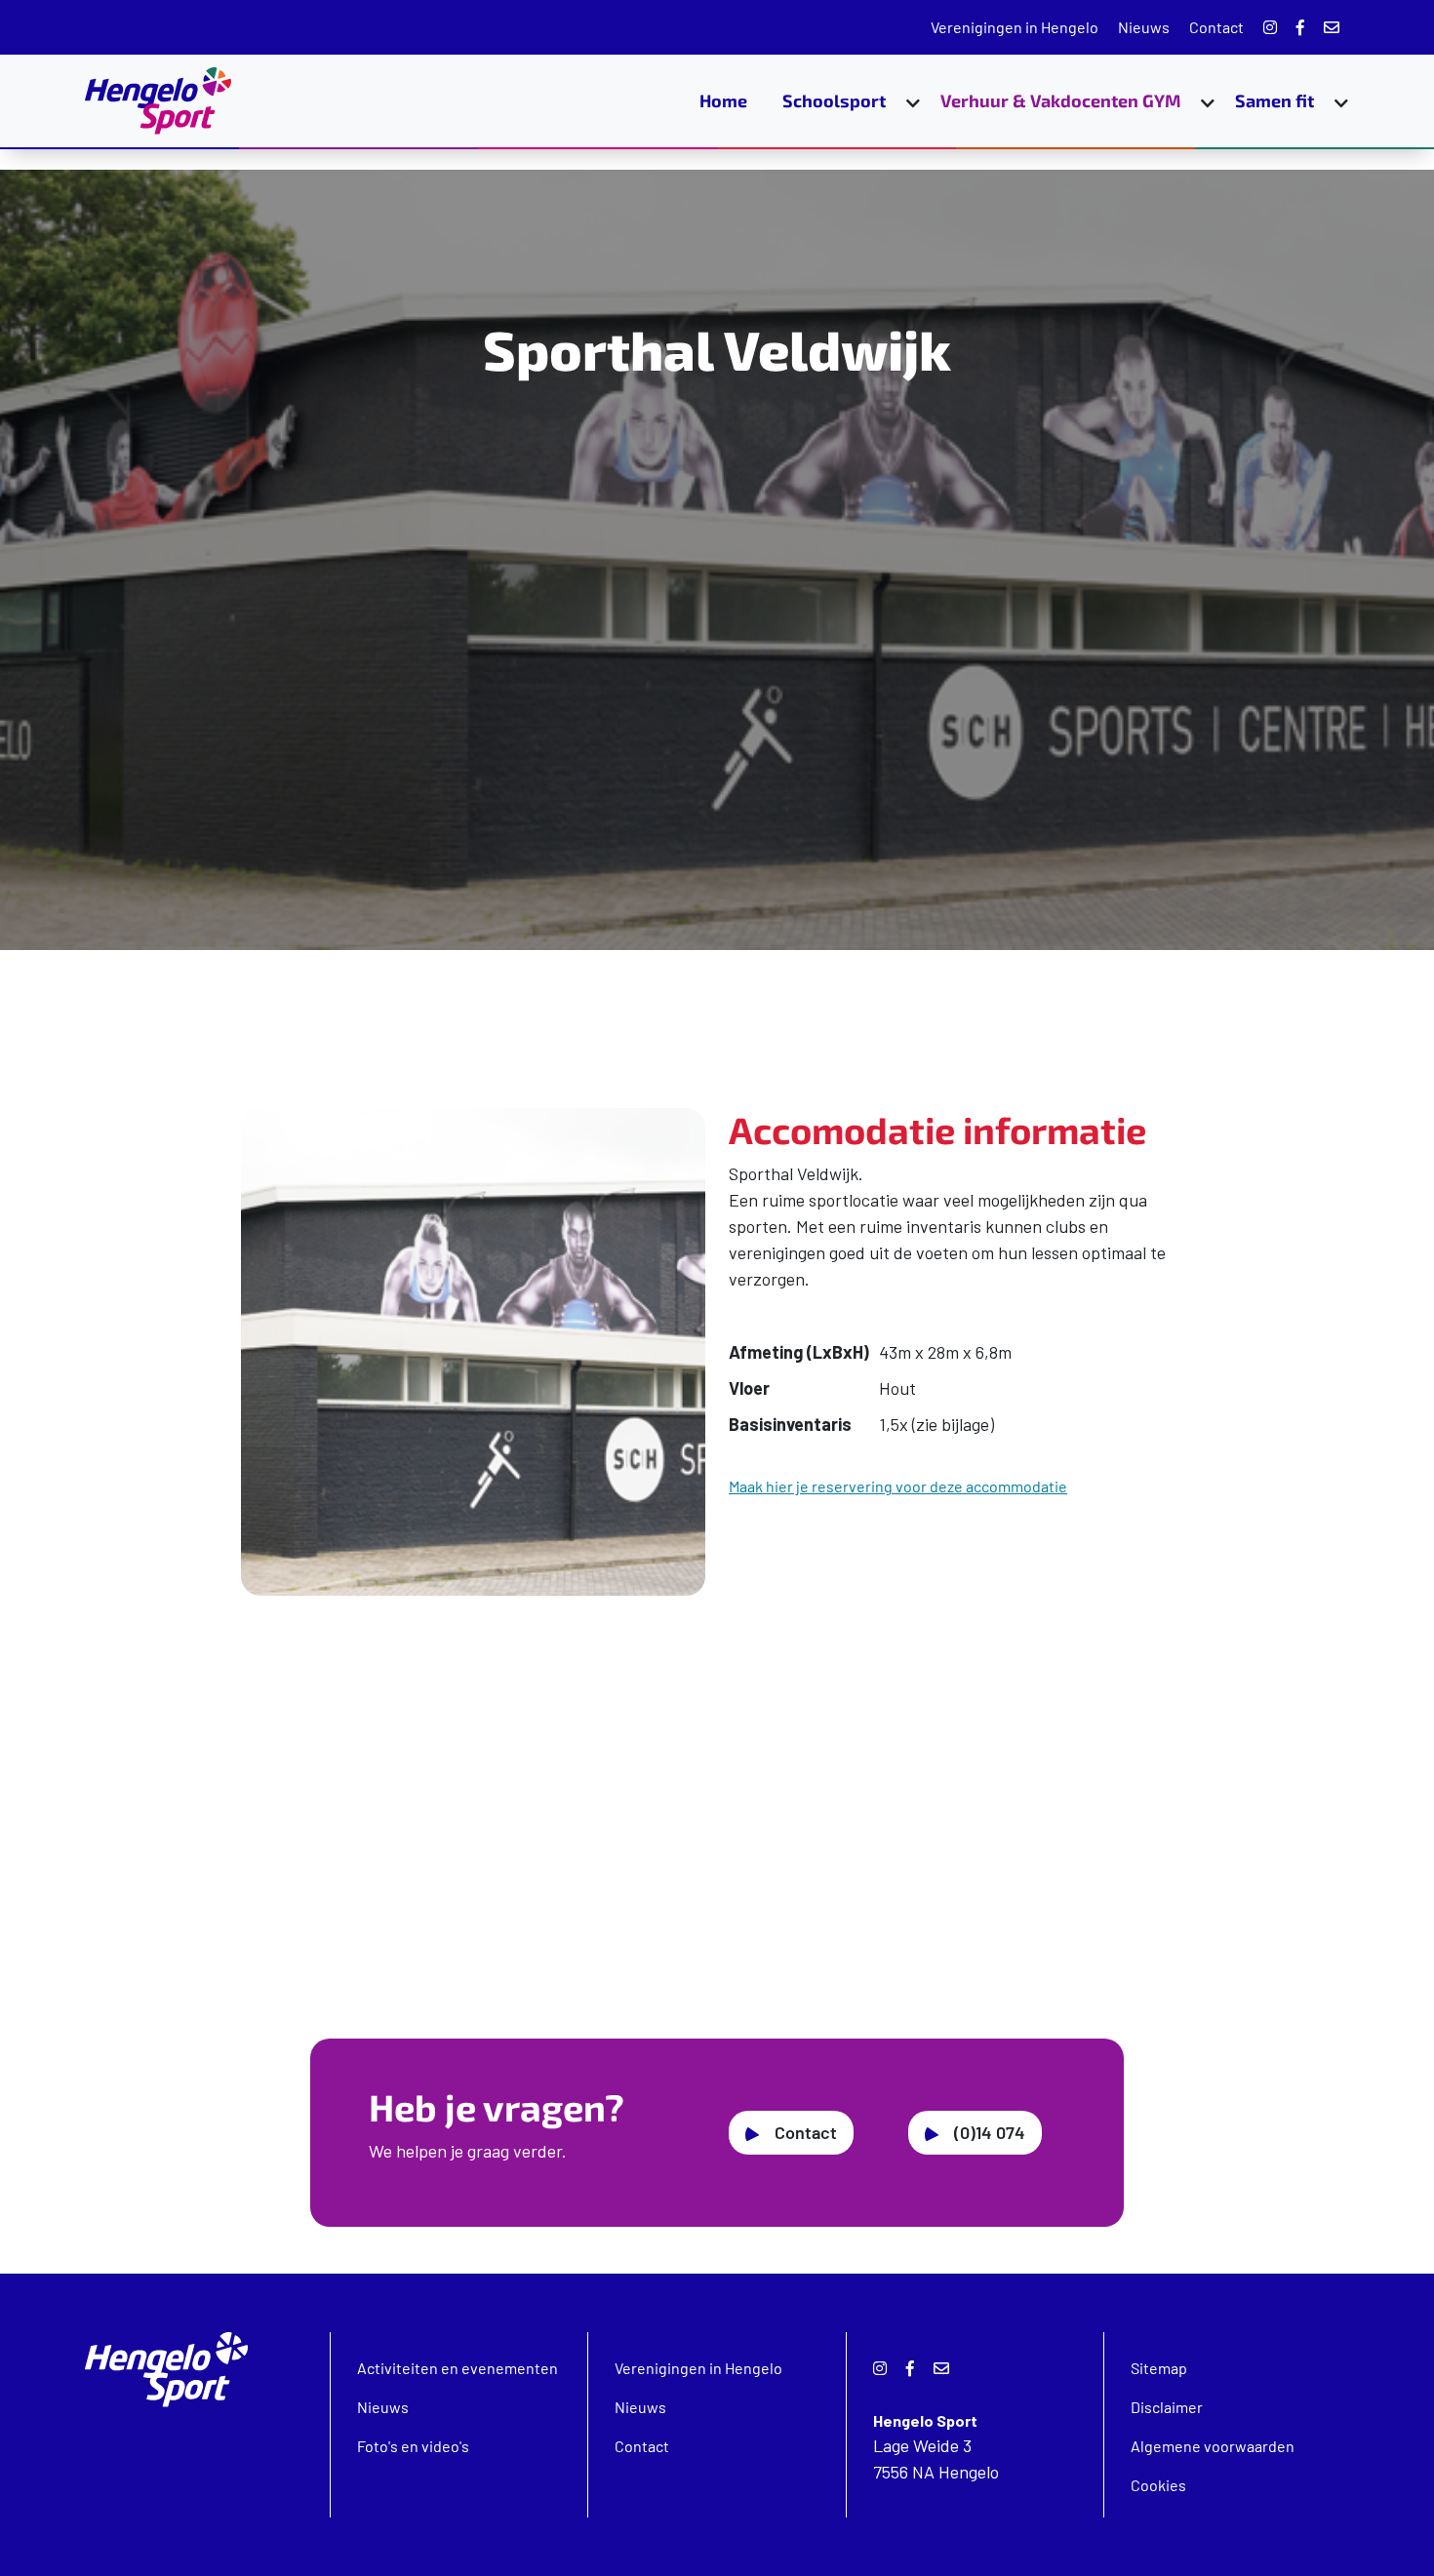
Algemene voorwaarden (1213, 2446)
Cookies (1158, 2485)
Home (723, 100)
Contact (1216, 27)
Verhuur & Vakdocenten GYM (1060, 100)
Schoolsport (834, 100)
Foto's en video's (413, 2446)
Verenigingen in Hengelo (1015, 27)
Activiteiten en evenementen (458, 2368)
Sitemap (1159, 2368)
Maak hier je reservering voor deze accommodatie (898, 1486)
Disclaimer (1167, 2407)
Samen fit (1275, 100)
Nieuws (1144, 27)
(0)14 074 (990, 2132)
